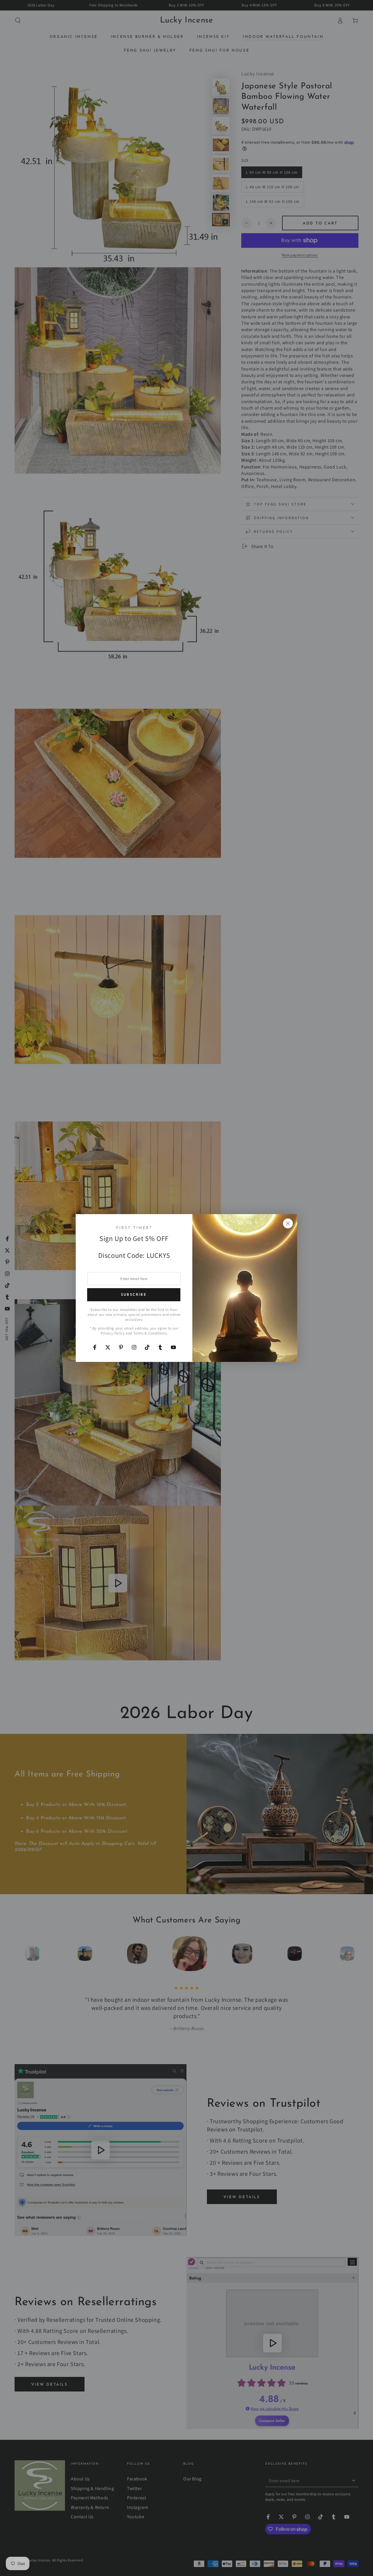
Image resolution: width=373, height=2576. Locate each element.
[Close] (288, 1223)
